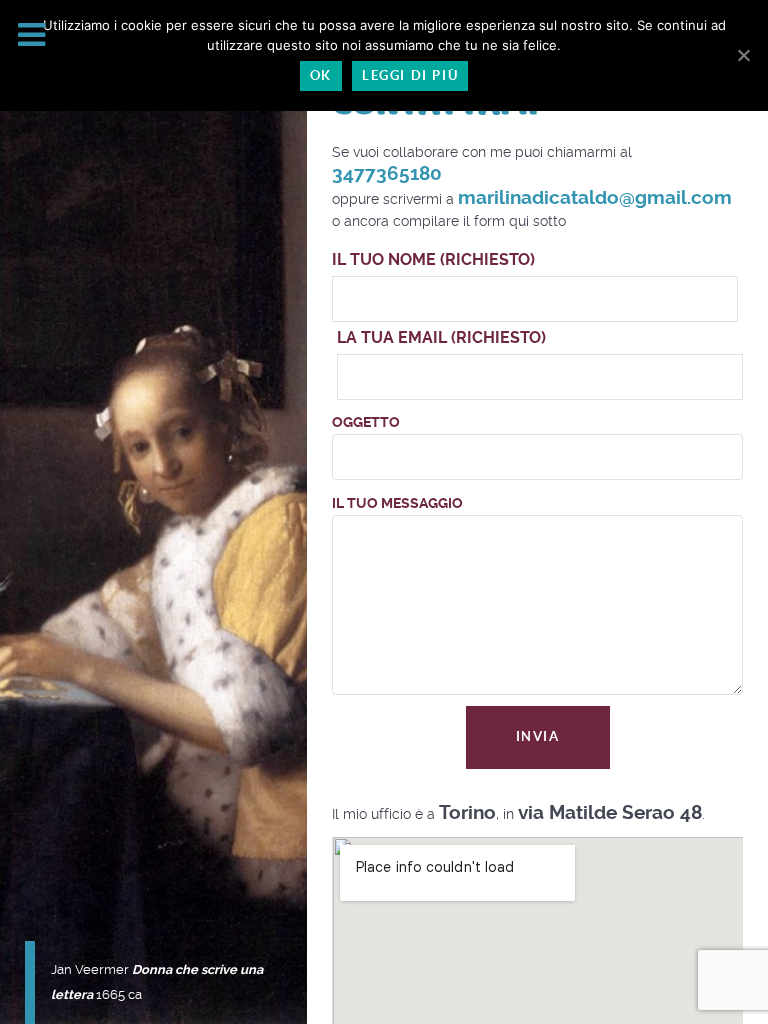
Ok (321, 75)
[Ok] (743, 55)
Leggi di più (410, 75)
